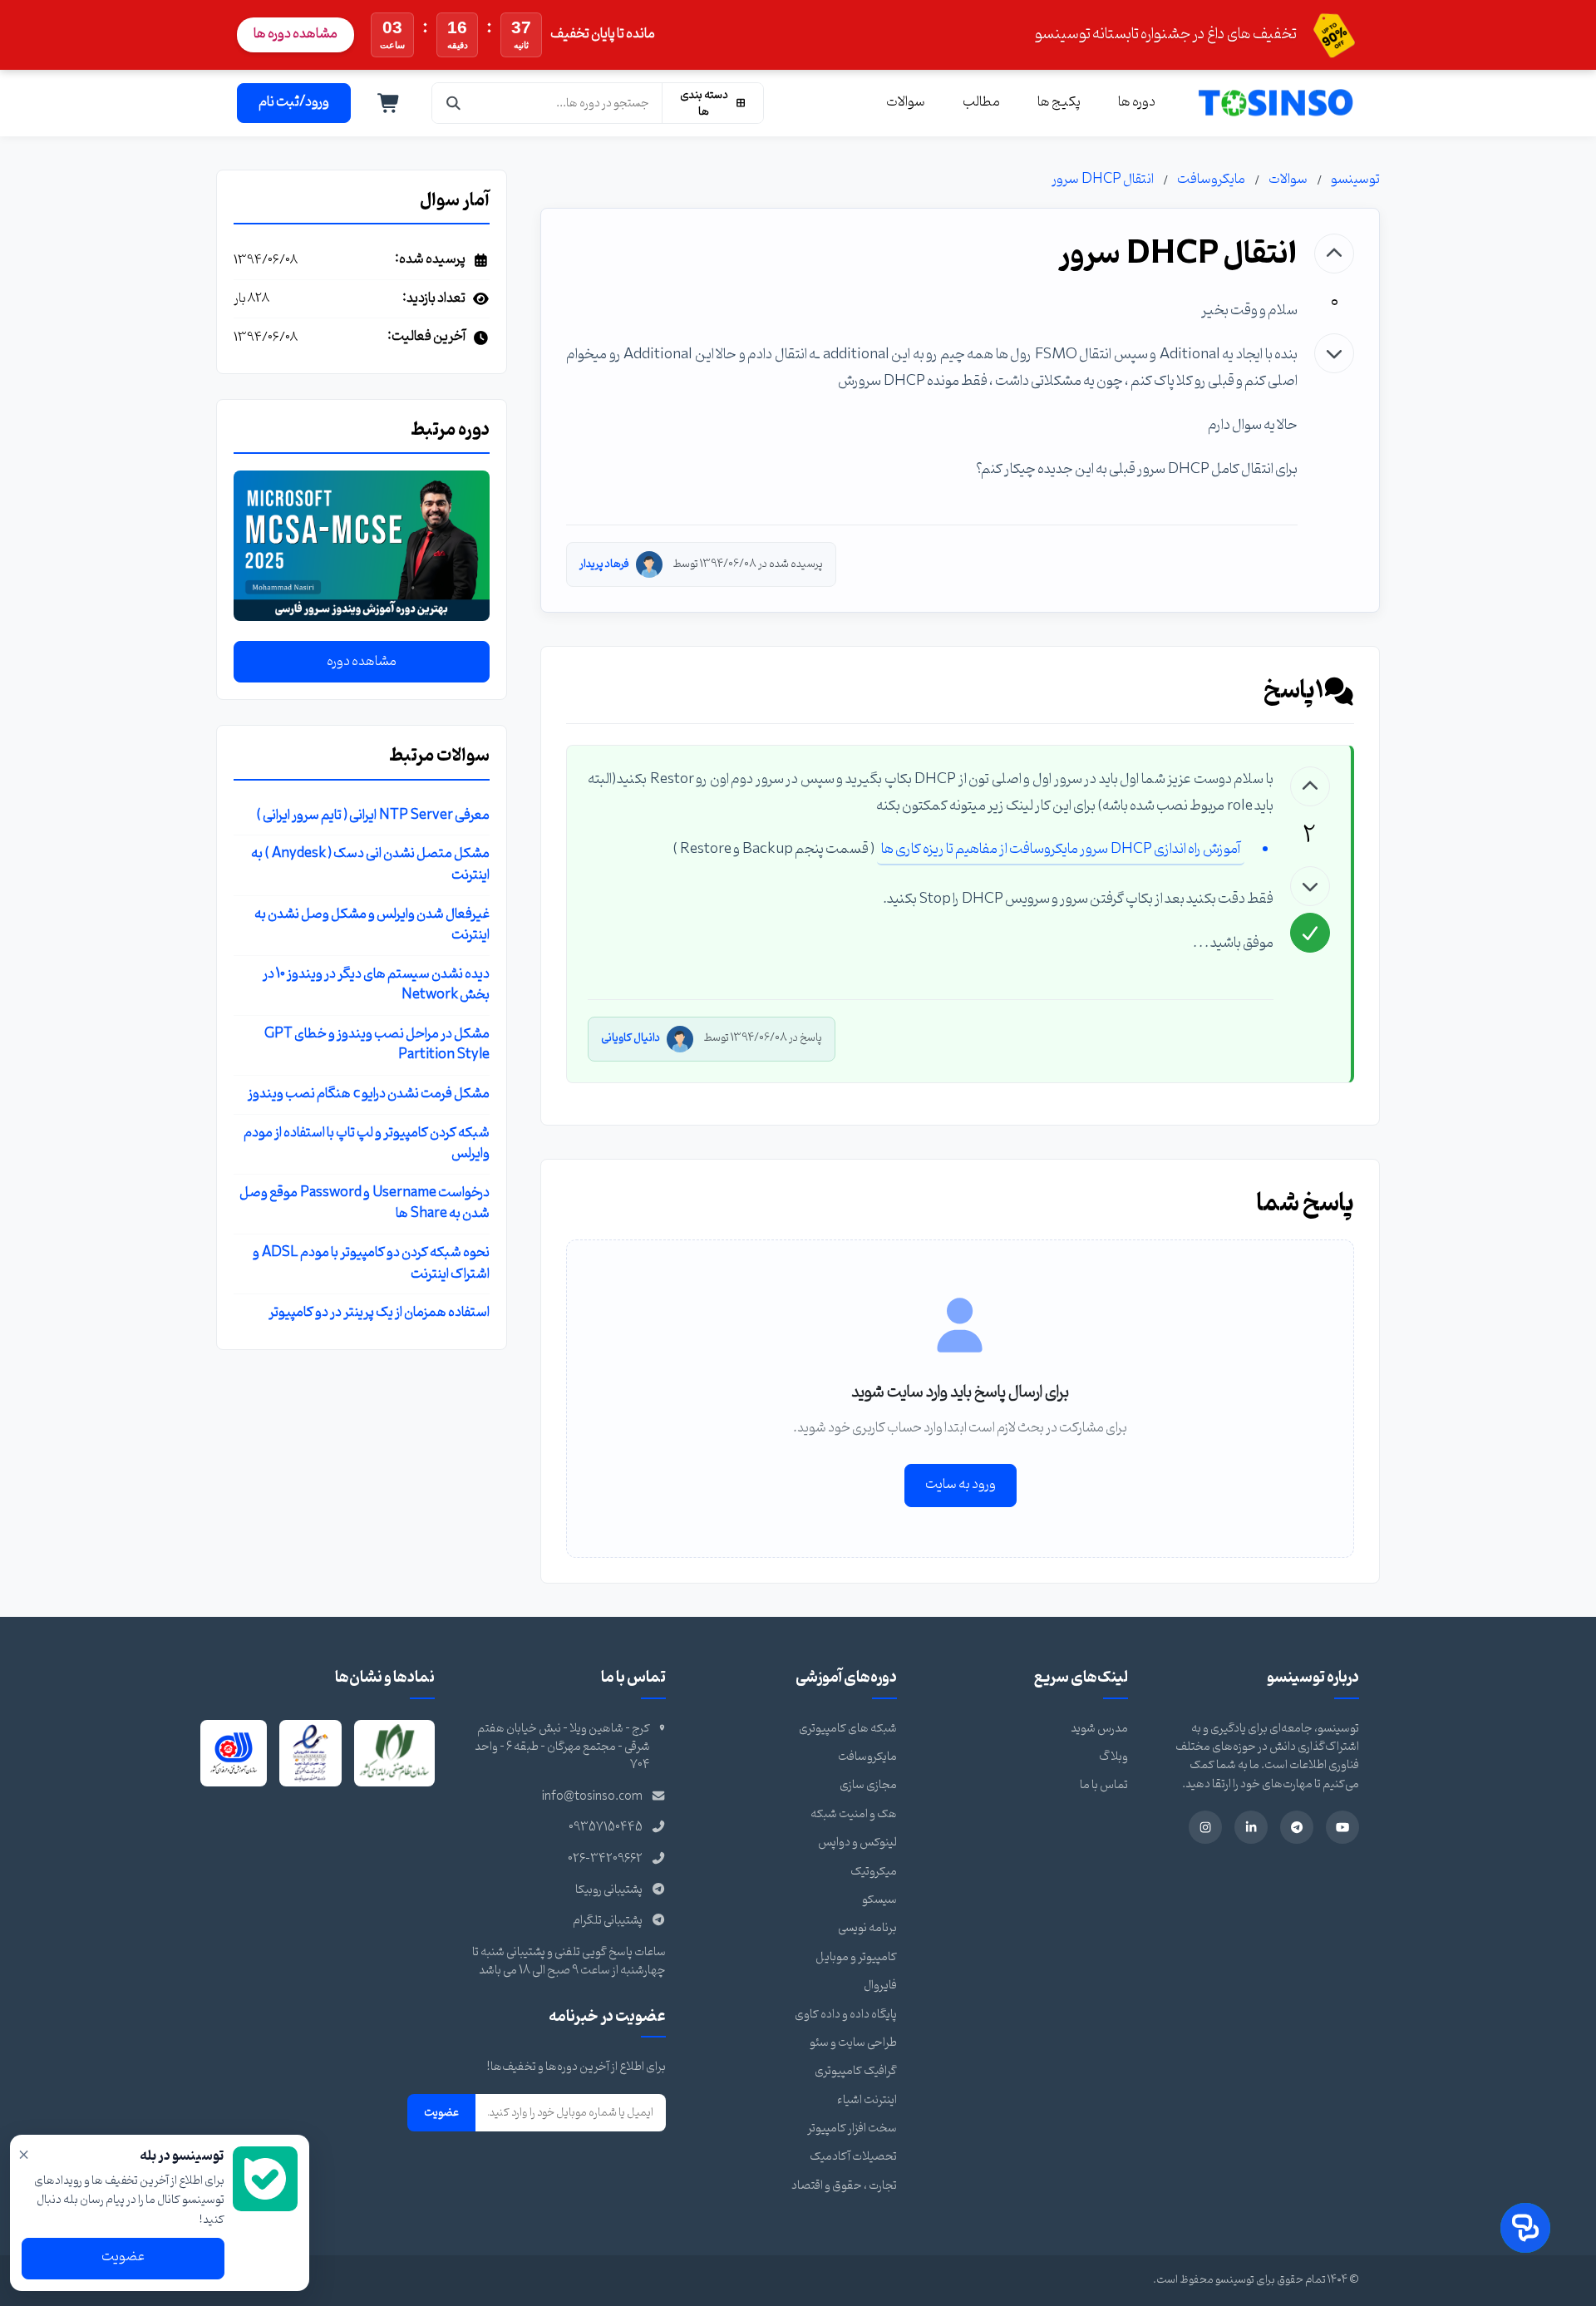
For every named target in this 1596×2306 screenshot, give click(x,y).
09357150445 (606, 1828)
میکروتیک (874, 1872)
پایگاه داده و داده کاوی (846, 2015)
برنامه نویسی (867, 1928)
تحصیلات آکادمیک (853, 2157)
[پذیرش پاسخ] (1310, 933)
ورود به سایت (961, 1485)
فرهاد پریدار (604, 564)
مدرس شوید (1099, 1729)
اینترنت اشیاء (867, 2100)
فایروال (880, 1986)
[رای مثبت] (1334, 254)
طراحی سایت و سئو (853, 2043)
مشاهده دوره (362, 662)
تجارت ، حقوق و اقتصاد (844, 2186)
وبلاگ (1113, 1757)
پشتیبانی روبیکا (609, 1890)
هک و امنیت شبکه (854, 1814)
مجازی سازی (868, 1785)
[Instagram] (1205, 1827)
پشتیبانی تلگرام (608, 1921)
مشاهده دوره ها (296, 34)
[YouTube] (1342, 1827)
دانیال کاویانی (631, 1038)
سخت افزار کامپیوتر (852, 2129)
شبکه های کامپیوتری (848, 1729)
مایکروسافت (1211, 180)
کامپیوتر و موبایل (856, 1957)
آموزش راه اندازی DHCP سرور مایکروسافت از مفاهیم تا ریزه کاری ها (1061, 849)
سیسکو (879, 1900)
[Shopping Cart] (389, 103)
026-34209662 (605, 1859)
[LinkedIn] (1251, 1827)
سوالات (906, 102)
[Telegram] (1297, 1827)
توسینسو (1355, 180)
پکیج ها (1059, 102)
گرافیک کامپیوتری (856, 2071)
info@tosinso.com (592, 1797)
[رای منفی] (1334, 353)
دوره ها (1137, 102)
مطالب (981, 102)
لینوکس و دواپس (857, 1843)
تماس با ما (1104, 1785)
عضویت (441, 2112)
